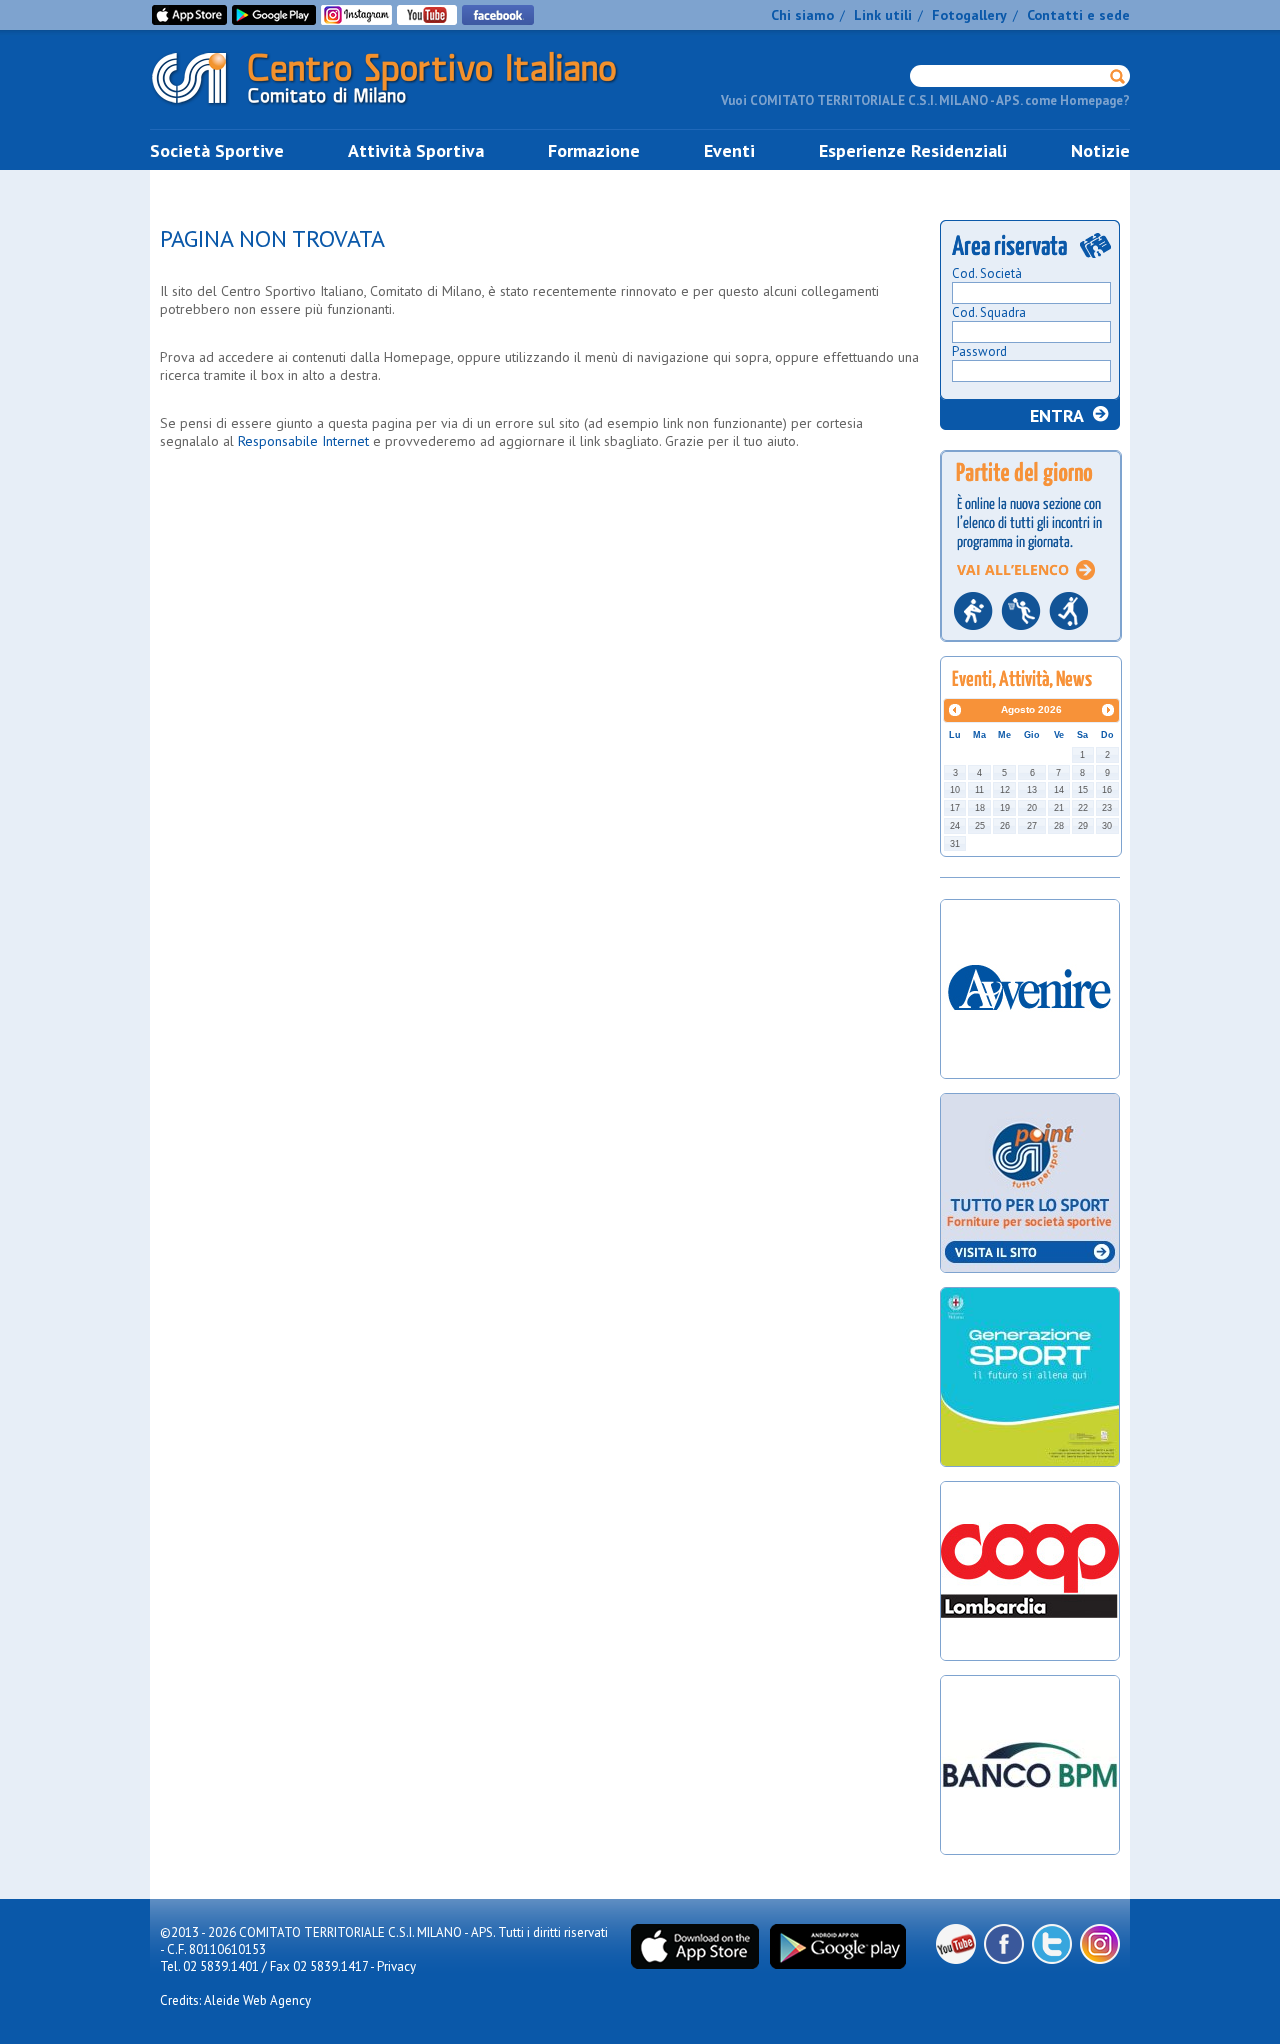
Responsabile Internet (303, 441)
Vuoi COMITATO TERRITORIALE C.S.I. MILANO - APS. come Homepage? (925, 100)
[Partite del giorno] (1031, 647)
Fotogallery (969, 15)
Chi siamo (802, 15)
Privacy (396, 1966)
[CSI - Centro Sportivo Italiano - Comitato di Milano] (400, 108)
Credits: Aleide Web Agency (235, 2000)
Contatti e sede (1078, 15)
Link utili (883, 15)
